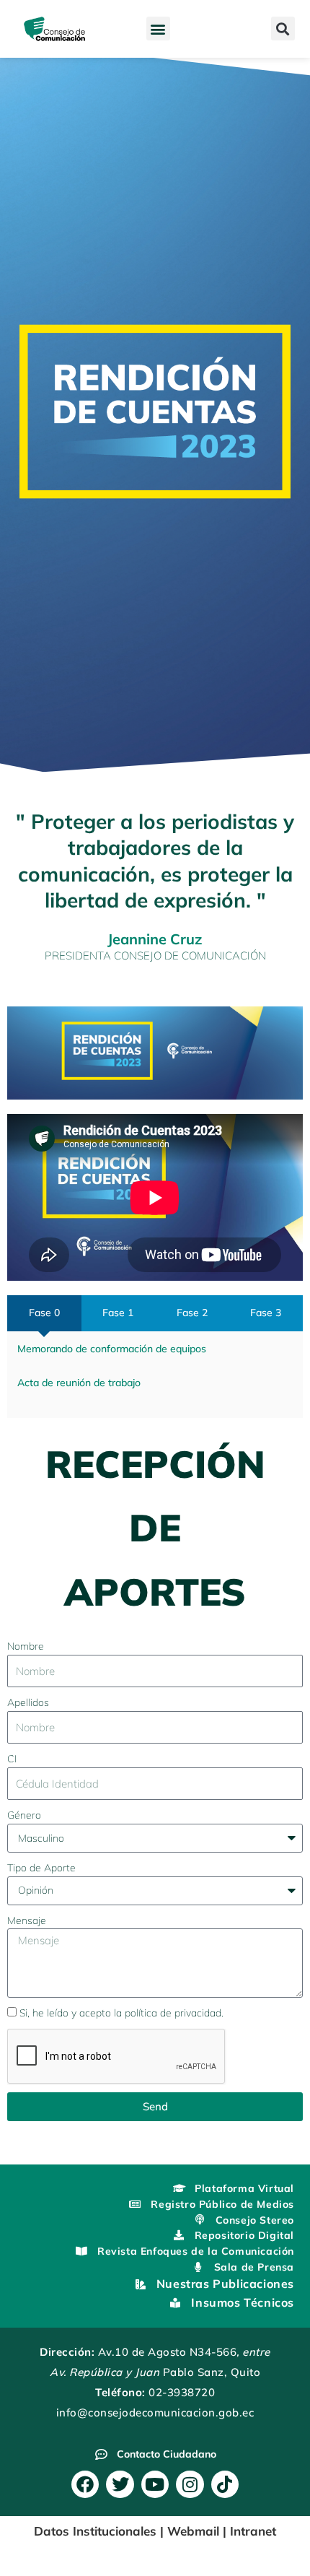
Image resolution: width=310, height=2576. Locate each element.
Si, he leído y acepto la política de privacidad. (121, 2012)
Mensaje (27, 1920)
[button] (158, 29)
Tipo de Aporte (41, 1867)
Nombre (26, 1646)
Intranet (253, 2531)
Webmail (193, 2531)
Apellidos (28, 1702)
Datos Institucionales (95, 2531)
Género (24, 1815)
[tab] (44, 1313)
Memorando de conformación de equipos (112, 1348)
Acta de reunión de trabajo (79, 1382)
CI (12, 1758)
